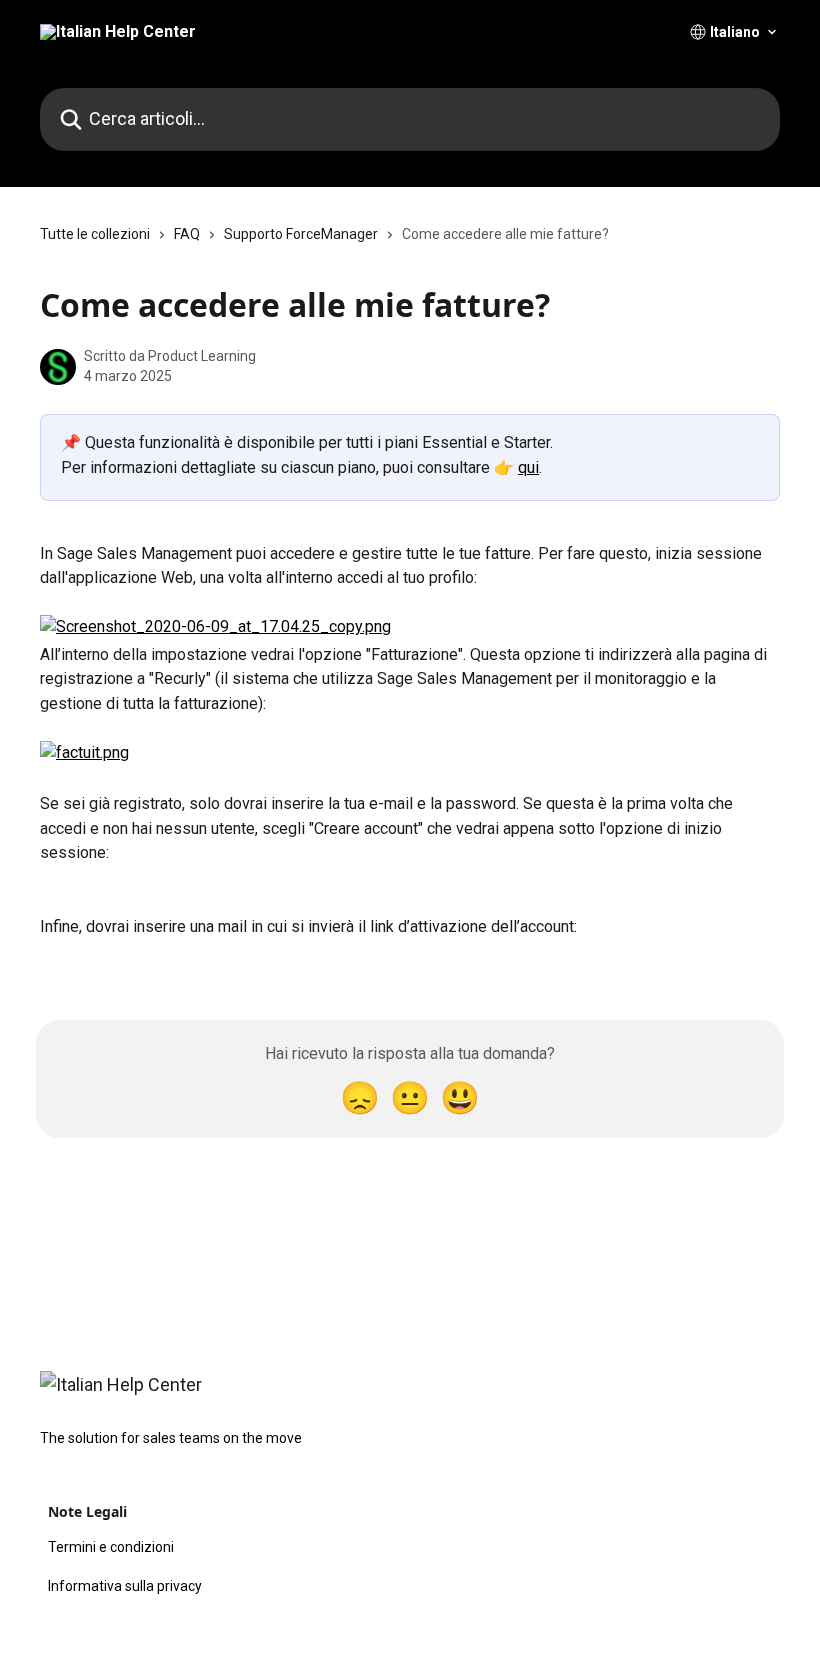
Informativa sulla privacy (125, 1586)
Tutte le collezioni (95, 234)
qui (528, 467)
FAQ (187, 234)
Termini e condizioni (111, 1547)
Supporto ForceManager (301, 234)
